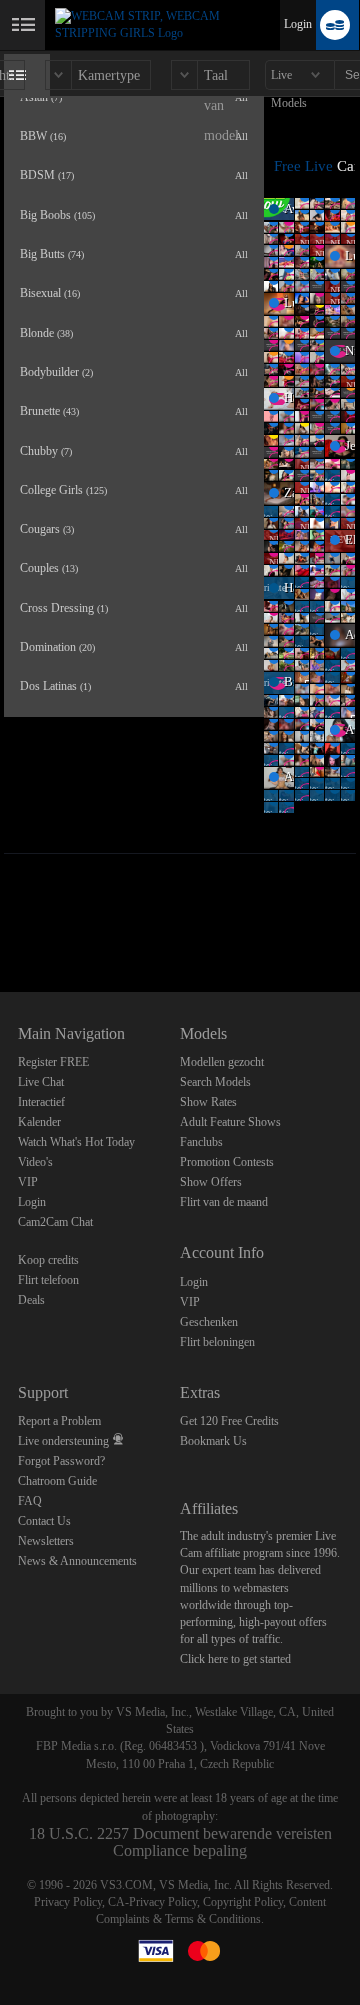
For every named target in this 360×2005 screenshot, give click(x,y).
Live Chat (41, 1082)
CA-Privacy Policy (152, 1902)
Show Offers (211, 1182)
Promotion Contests (227, 1162)
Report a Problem (59, 1421)
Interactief (41, 1102)
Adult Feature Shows (230, 1122)
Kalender (39, 1122)
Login (298, 24)
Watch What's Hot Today (76, 1142)
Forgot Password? (61, 1461)
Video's (35, 1162)
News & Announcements (77, 1561)
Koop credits (48, 1260)
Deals (31, 1300)
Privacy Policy (68, 1902)
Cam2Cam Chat (55, 1222)
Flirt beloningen (217, 1342)
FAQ (30, 1501)
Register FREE (53, 1062)
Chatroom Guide (57, 1481)
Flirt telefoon (48, 1280)
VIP (28, 1182)
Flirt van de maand (224, 1202)
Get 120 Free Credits (229, 1421)
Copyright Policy (243, 1902)
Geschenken (209, 1322)
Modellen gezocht (222, 1062)
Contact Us (44, 1521)
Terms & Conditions (213, 1919)
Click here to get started (235, 1659)
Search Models (215, 1082)
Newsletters (46, 1541)
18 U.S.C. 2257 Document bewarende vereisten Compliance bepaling (180, 1842)
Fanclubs (201, 1142)
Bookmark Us (213, 1441)
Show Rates (208, 1102)
